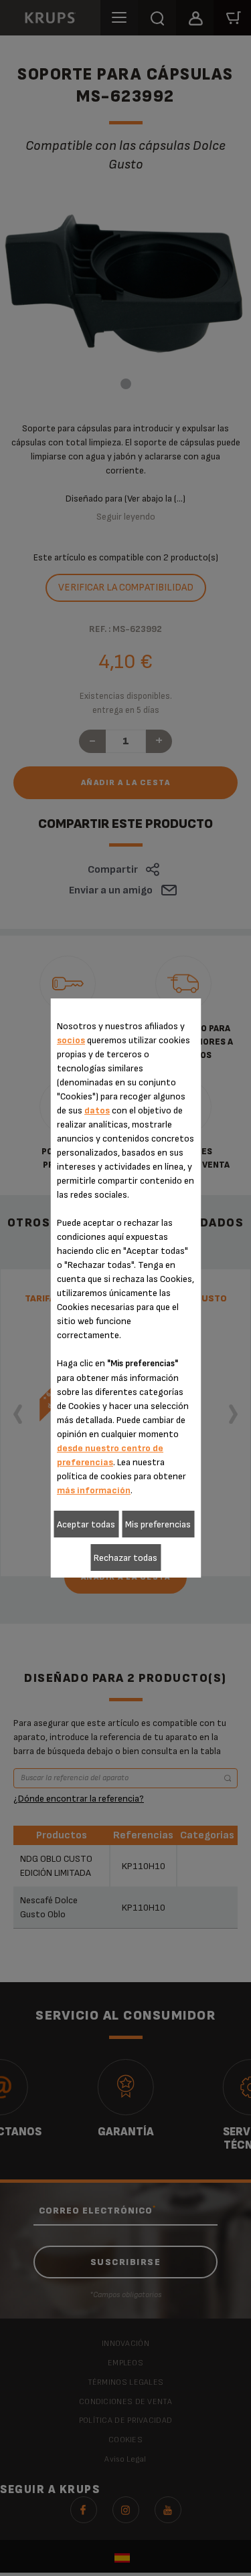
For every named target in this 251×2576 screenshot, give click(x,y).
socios (71, 1040)
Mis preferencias (158, 1524)
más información (94, 1490)
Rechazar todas (125, 1558)
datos (97, 1110)
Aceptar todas (86, 1524)
